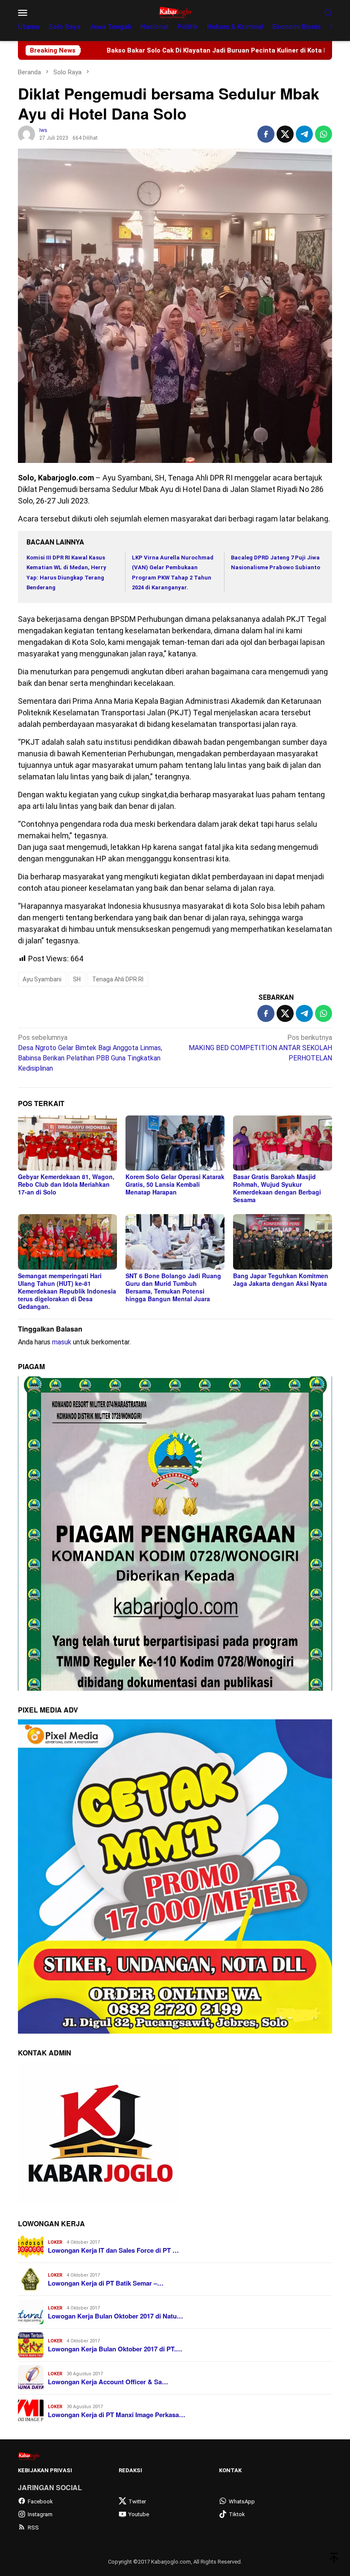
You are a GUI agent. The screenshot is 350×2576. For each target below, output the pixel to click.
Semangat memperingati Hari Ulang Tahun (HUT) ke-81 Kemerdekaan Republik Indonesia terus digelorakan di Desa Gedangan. (67, 1291)
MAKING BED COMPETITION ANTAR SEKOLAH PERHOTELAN (260, 1048)
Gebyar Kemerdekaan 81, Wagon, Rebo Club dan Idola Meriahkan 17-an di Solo (66, 1184)
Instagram (40, 2514)
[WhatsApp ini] (324, 134)
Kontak (230, 2470)
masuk (62, 1342)
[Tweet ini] (285, 134)
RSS (33, 2528)
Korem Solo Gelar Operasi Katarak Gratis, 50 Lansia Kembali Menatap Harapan (175, 1184)
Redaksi (130, 2470)
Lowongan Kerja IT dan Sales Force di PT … (113, 2250)
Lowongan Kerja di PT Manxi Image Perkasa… (117, 2415)
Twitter (137, 2501)
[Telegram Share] (304, 134)
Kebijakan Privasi (45, 2470)
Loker (55, 2242)
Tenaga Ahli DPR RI (118, 979)
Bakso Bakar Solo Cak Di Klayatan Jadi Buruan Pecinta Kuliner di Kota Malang (121, 50)
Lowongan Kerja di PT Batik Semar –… (106, 2283)
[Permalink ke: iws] (26, 133)
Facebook (40, 2501)
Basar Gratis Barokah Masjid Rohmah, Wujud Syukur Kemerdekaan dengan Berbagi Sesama (277, 1188)
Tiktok (237, 2514)
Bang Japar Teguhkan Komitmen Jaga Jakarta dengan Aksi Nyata (281, 1279)
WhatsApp (242, 2501)
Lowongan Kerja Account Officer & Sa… (108, 2382)
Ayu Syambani (42, 979)
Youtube (139, 2514)
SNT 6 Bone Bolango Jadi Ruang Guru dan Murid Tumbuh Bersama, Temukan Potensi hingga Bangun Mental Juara (173, 1287)
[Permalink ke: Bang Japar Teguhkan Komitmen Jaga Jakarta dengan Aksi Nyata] (283, 1242)
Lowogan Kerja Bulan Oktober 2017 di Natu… (115, 2316)
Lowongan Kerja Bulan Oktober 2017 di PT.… (115, 2349)
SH (77, 979)
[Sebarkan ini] (266, 134)
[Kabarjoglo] (175, 12)
